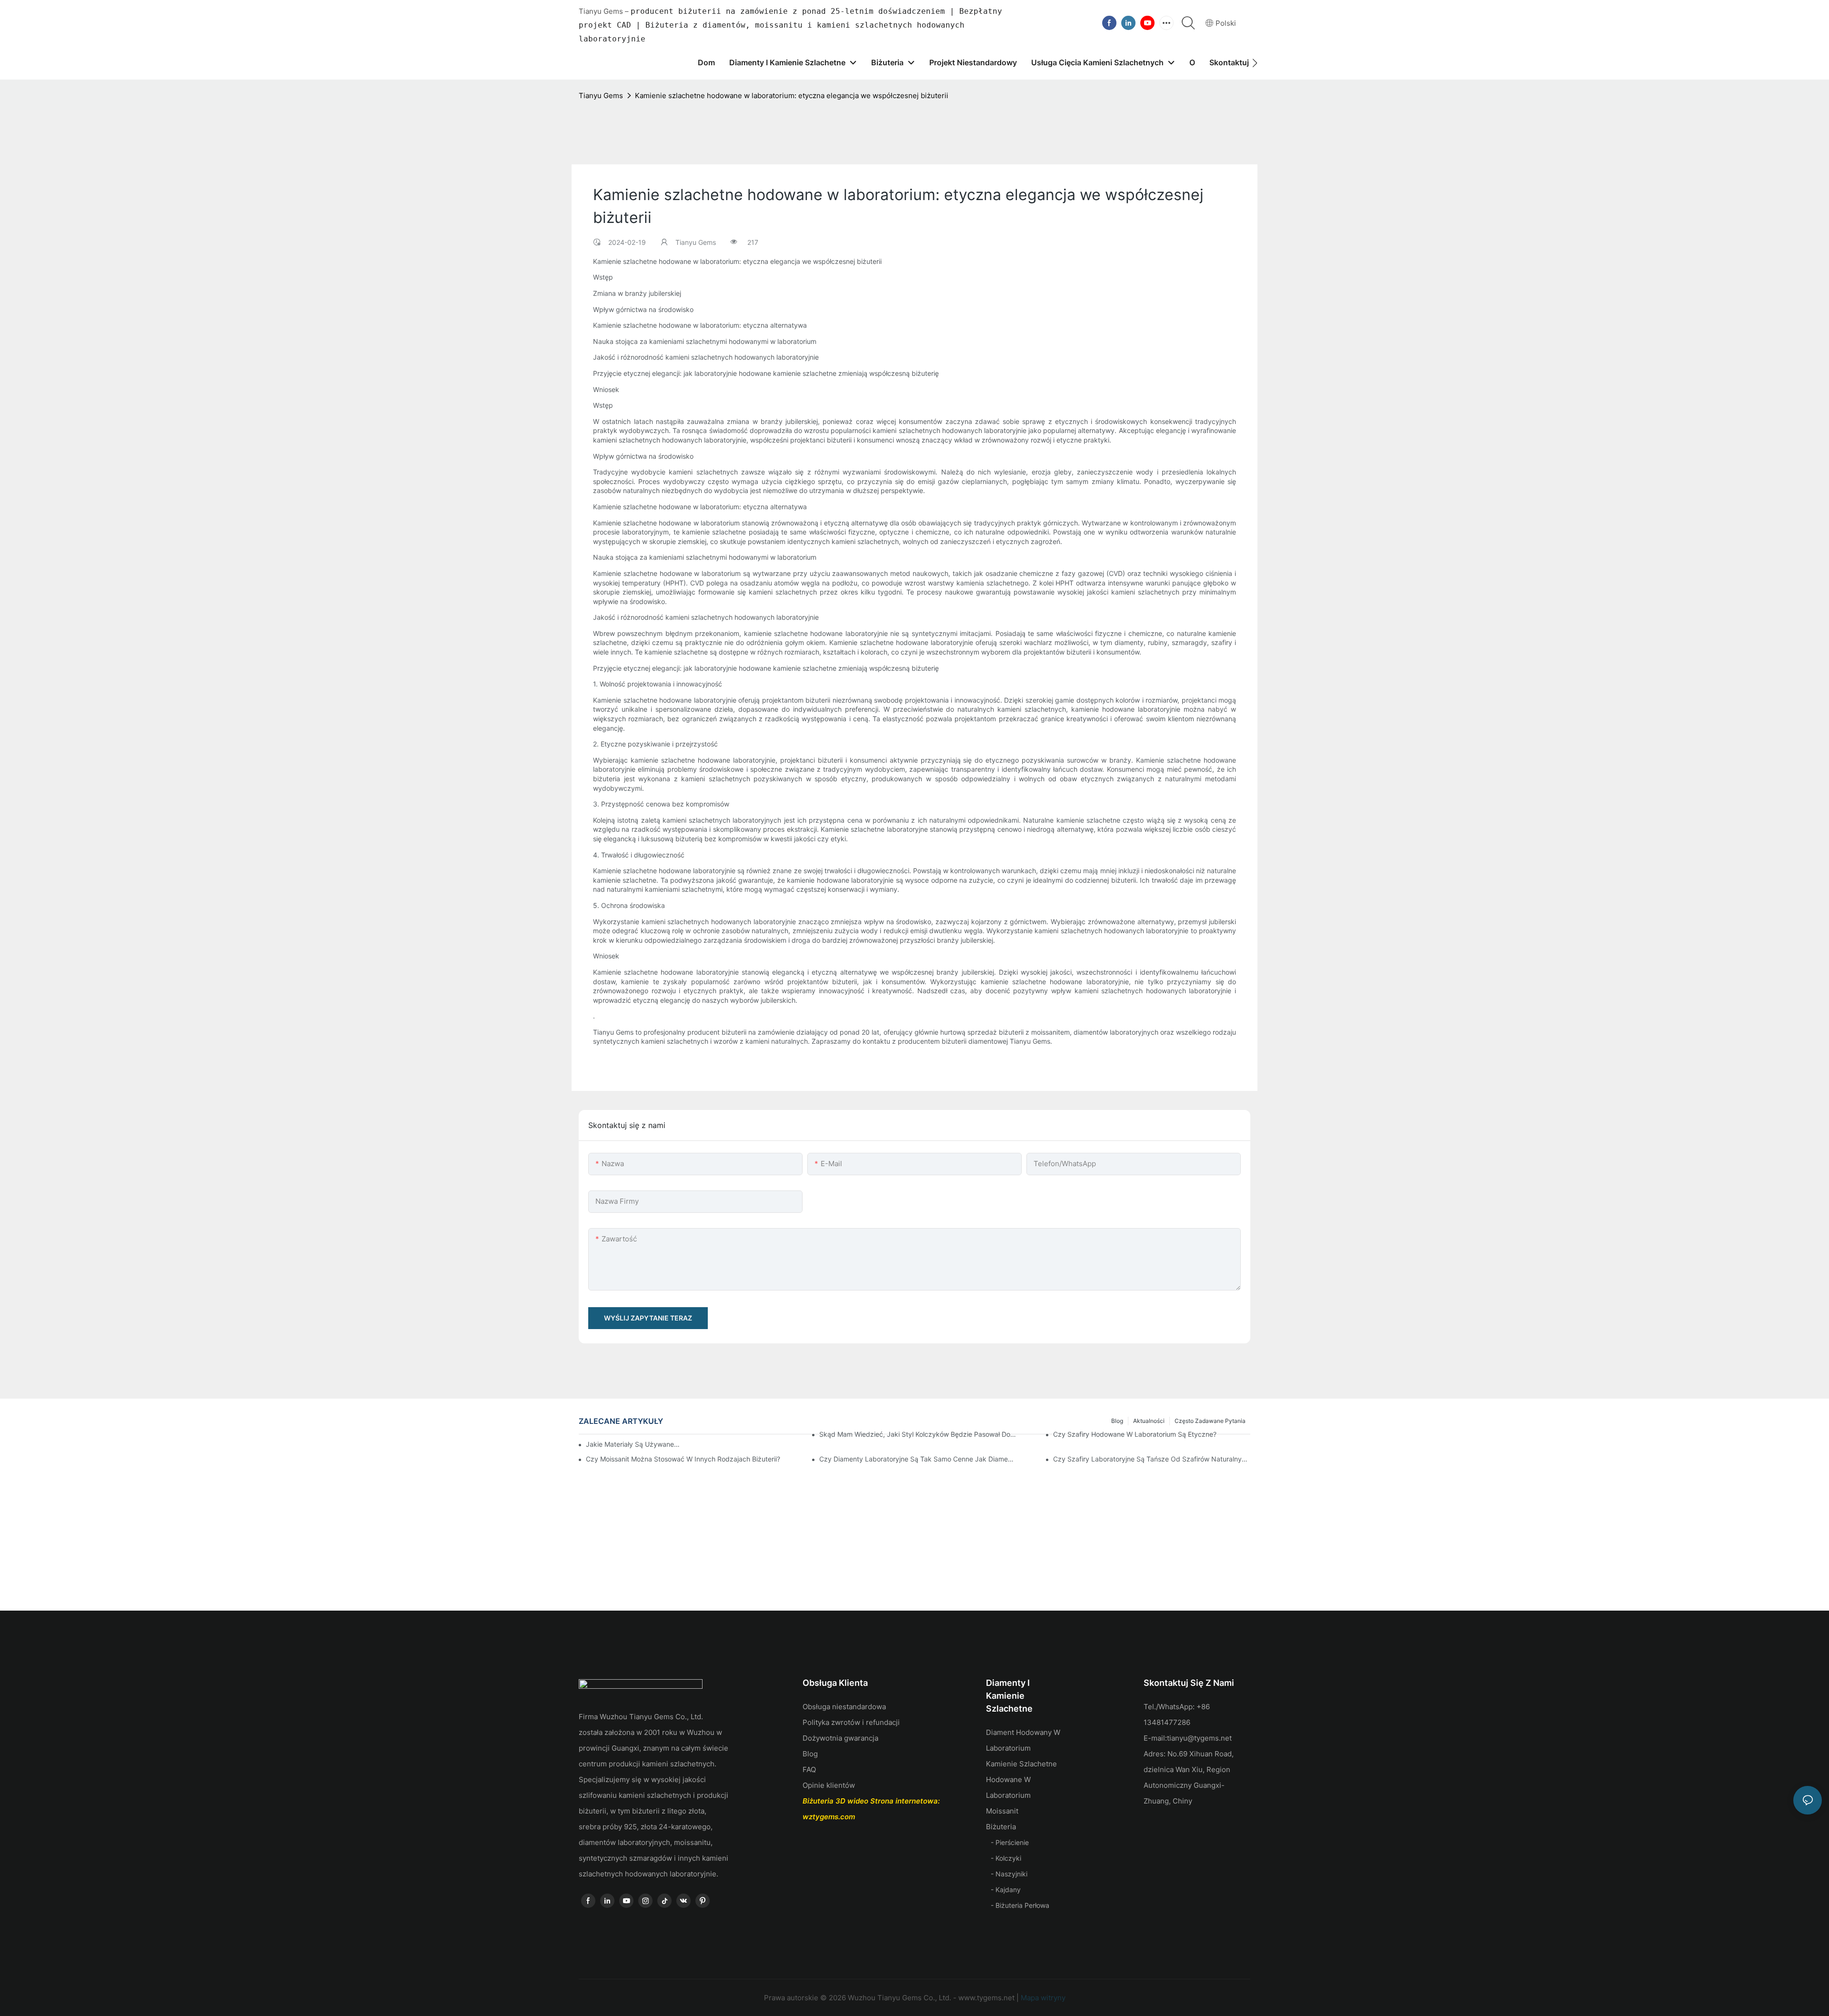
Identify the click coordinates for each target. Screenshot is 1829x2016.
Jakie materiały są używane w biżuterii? (633, 1444)
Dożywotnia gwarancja (840, 1738)
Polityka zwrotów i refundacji (851, 1722)
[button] (1255, 63)
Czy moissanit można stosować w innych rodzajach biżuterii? (683, 1459)
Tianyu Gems (601, 96)
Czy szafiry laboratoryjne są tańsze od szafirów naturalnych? (1152, 1459)
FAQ (809, 1769)
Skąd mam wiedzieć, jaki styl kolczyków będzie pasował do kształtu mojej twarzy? (918, 1434)
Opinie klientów (829, 1785)
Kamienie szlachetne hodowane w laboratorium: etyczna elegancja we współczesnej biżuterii (792, 96)
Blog (810, 1754)
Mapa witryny (1042, 1998)
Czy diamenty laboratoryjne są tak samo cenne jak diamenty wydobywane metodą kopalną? (918, 1459)
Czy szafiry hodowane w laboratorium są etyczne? (1135, 1434)
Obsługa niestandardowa (844, 1707)
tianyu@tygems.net (1199, 1738)
